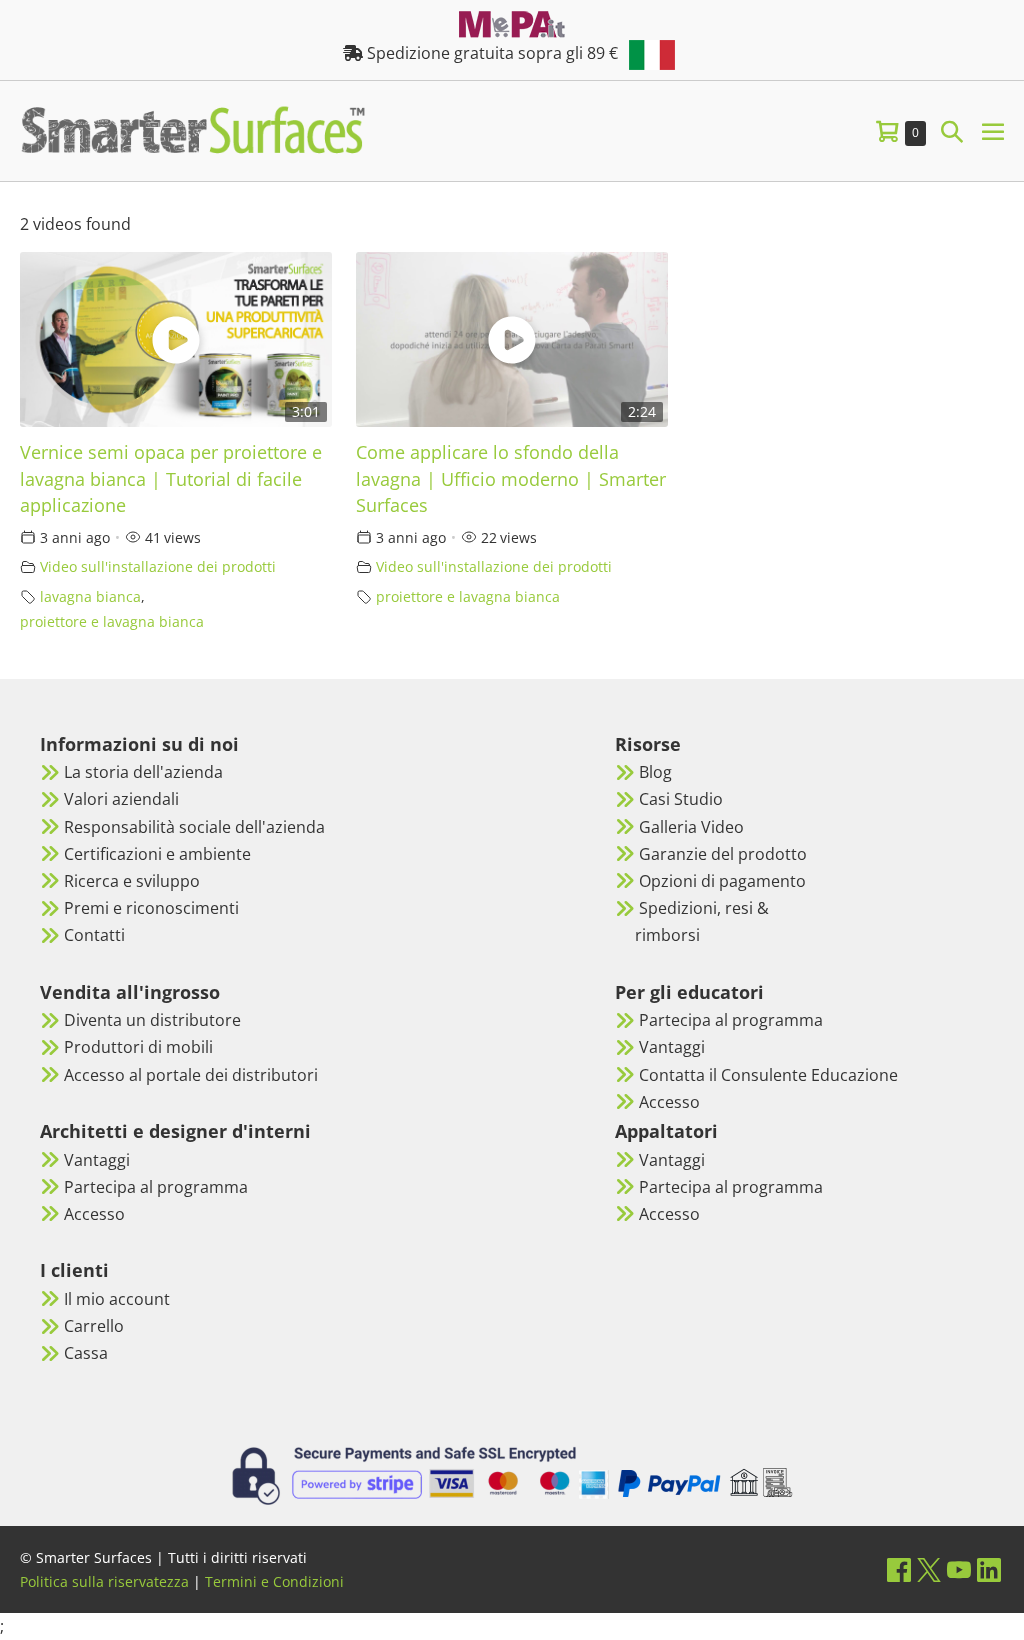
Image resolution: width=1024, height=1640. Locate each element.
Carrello (94, 1326)
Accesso (94, 1214)
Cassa (86, 1353)
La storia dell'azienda (143, 772)
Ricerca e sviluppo (132, 881)
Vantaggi (97, 1160)
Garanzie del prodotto (723, 854)
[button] (952, 130)
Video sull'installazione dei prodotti (158, 566)
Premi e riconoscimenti (151, 908)
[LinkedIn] (989, 1569)
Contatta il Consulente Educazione (768, 1075)
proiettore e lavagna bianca (112, 621)
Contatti (94, 935)
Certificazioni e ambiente (157, 854)
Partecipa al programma (156, 1187)
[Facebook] (899, 1569)
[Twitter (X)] (929, 1569)
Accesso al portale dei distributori (191, 1075)
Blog (655, 772)
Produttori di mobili (138, 1047)
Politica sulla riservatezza (104, 1581)
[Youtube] (959, 1569)
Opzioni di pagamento (722, 881)
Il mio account (117, 1299)
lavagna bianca (90, 596)
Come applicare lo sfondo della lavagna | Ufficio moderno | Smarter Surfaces (511, 478)
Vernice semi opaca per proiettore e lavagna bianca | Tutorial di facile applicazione (171, 478)
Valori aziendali (121, 799)
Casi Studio (681, 799)
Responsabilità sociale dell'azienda (194, 827)
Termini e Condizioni (274, 1581)
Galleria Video (691, 827)
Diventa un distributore (152, 1020)
